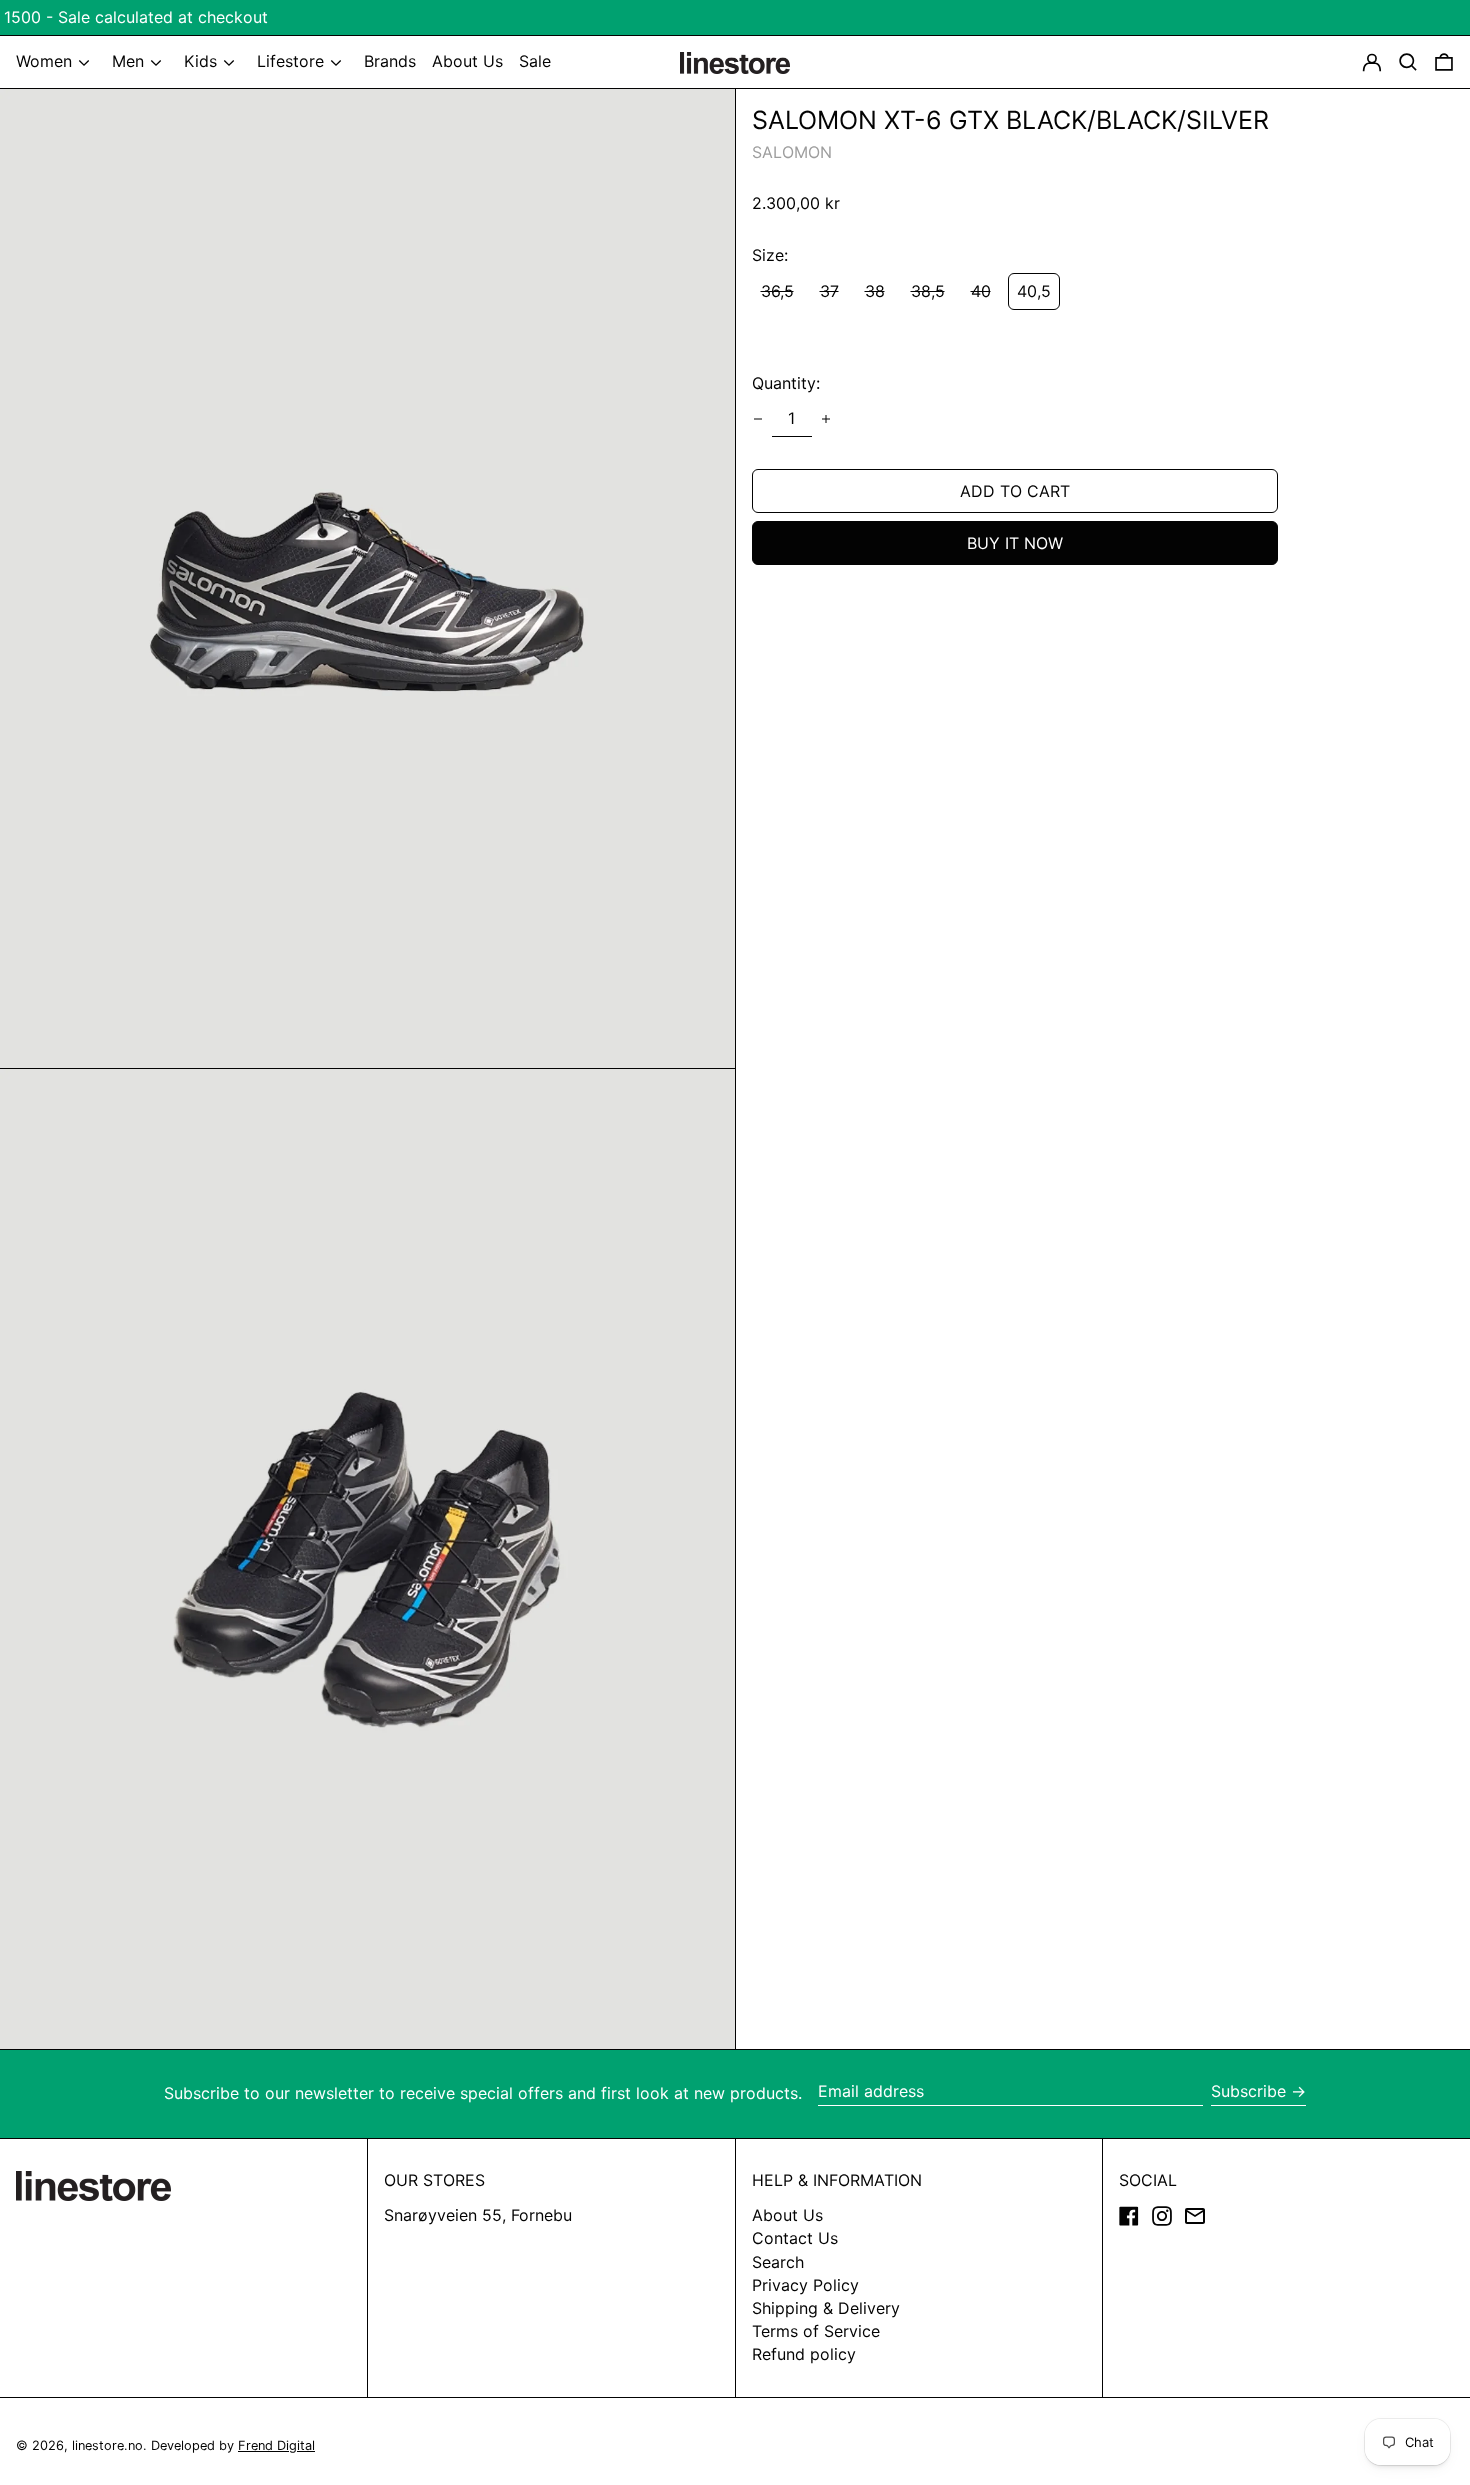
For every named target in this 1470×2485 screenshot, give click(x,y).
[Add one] (826, 419)
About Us (787, 2215)
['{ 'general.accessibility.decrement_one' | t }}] (758, 419)
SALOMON (792, 152)
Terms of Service (816, 2331)
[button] (1444, 62)
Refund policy (804, 2354)
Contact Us (795, 2238)
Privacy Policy (805, 2285)
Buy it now (1015, 543)
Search (778, 2262)
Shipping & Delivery (826, 2308)
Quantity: (786, 383)
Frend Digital (276, 2445)
